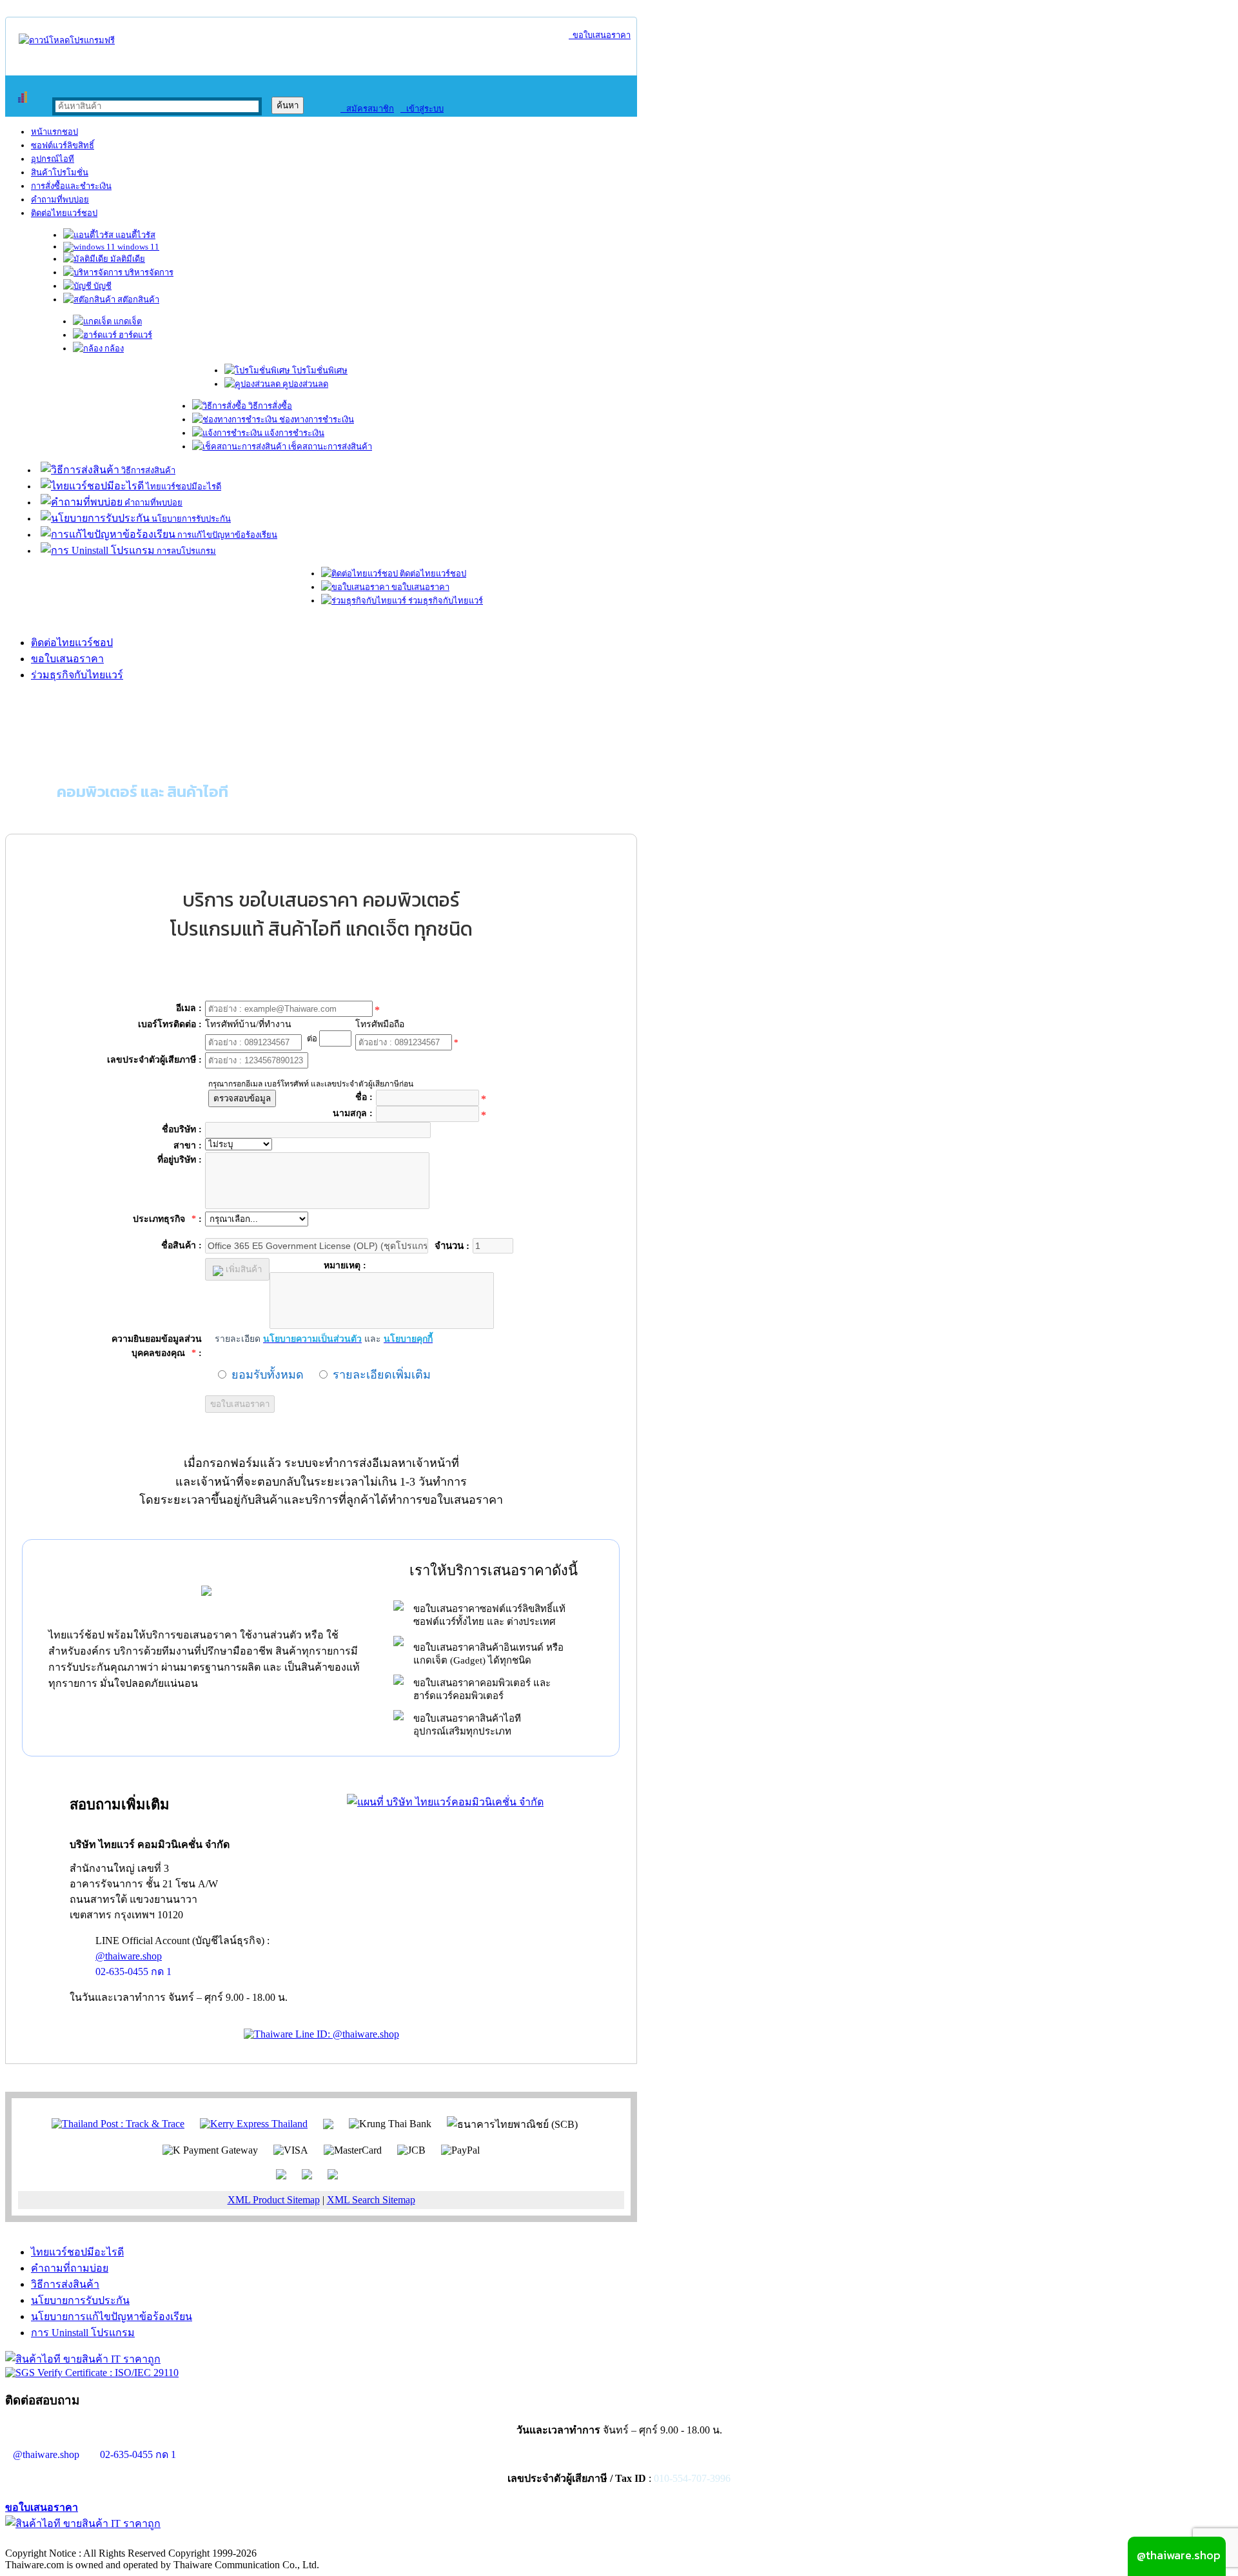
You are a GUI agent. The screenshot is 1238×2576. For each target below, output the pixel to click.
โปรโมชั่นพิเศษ (319, 370)
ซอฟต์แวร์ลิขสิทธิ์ (63, 145)
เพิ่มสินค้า (242, 1269)
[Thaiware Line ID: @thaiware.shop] (321, 2034)
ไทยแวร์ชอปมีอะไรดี (182, 487)
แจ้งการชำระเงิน (293, 433)
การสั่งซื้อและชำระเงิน (71, 186)
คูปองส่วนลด (304, 384)
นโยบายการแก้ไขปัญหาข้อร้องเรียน (112, 2316)
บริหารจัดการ (148, 272)
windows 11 (137, 247)
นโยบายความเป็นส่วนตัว (171, 2540)
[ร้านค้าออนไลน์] (67, 40)
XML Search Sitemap (371, 2200)
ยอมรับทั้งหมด (268, 1375)
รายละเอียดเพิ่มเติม (382, 1375)
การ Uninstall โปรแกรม (83, 2333)
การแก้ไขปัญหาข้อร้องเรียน (226, 535)
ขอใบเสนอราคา (600, 35)
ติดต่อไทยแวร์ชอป (64, 213)
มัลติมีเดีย (127, 259)
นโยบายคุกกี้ (266, 2540)
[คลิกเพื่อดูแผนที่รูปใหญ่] (445, 1802)
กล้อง (113, 349)
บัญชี (102, 286)
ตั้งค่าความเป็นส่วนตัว (54, 2540)
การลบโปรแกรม (185, 551)
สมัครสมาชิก (367, 109)
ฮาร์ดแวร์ (134, 335)
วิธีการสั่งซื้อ (269, 406)
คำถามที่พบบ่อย (60, 200)
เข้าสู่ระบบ (422, 109)
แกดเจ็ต (127, 321)
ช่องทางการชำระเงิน (316, 419)
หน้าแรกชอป (54, 132)
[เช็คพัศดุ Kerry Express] (254, 2123)
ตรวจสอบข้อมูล (242, 1098)
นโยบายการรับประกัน (190, 519)
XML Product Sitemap (274, 2200)
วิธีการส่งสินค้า (147, 470)
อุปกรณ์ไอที (53, 159)
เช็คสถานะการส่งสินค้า (329, 447)
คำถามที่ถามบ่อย (70, 2268)
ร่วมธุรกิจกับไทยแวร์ (445, 601)
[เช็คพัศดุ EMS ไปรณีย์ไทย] (118, 2123)
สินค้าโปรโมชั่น (60, 172)
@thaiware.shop (129, 1956)
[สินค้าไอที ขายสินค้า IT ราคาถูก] (83, 2359)
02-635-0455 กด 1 (133, 1971)
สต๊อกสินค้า (137, 300)
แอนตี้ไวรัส (134, 235)
